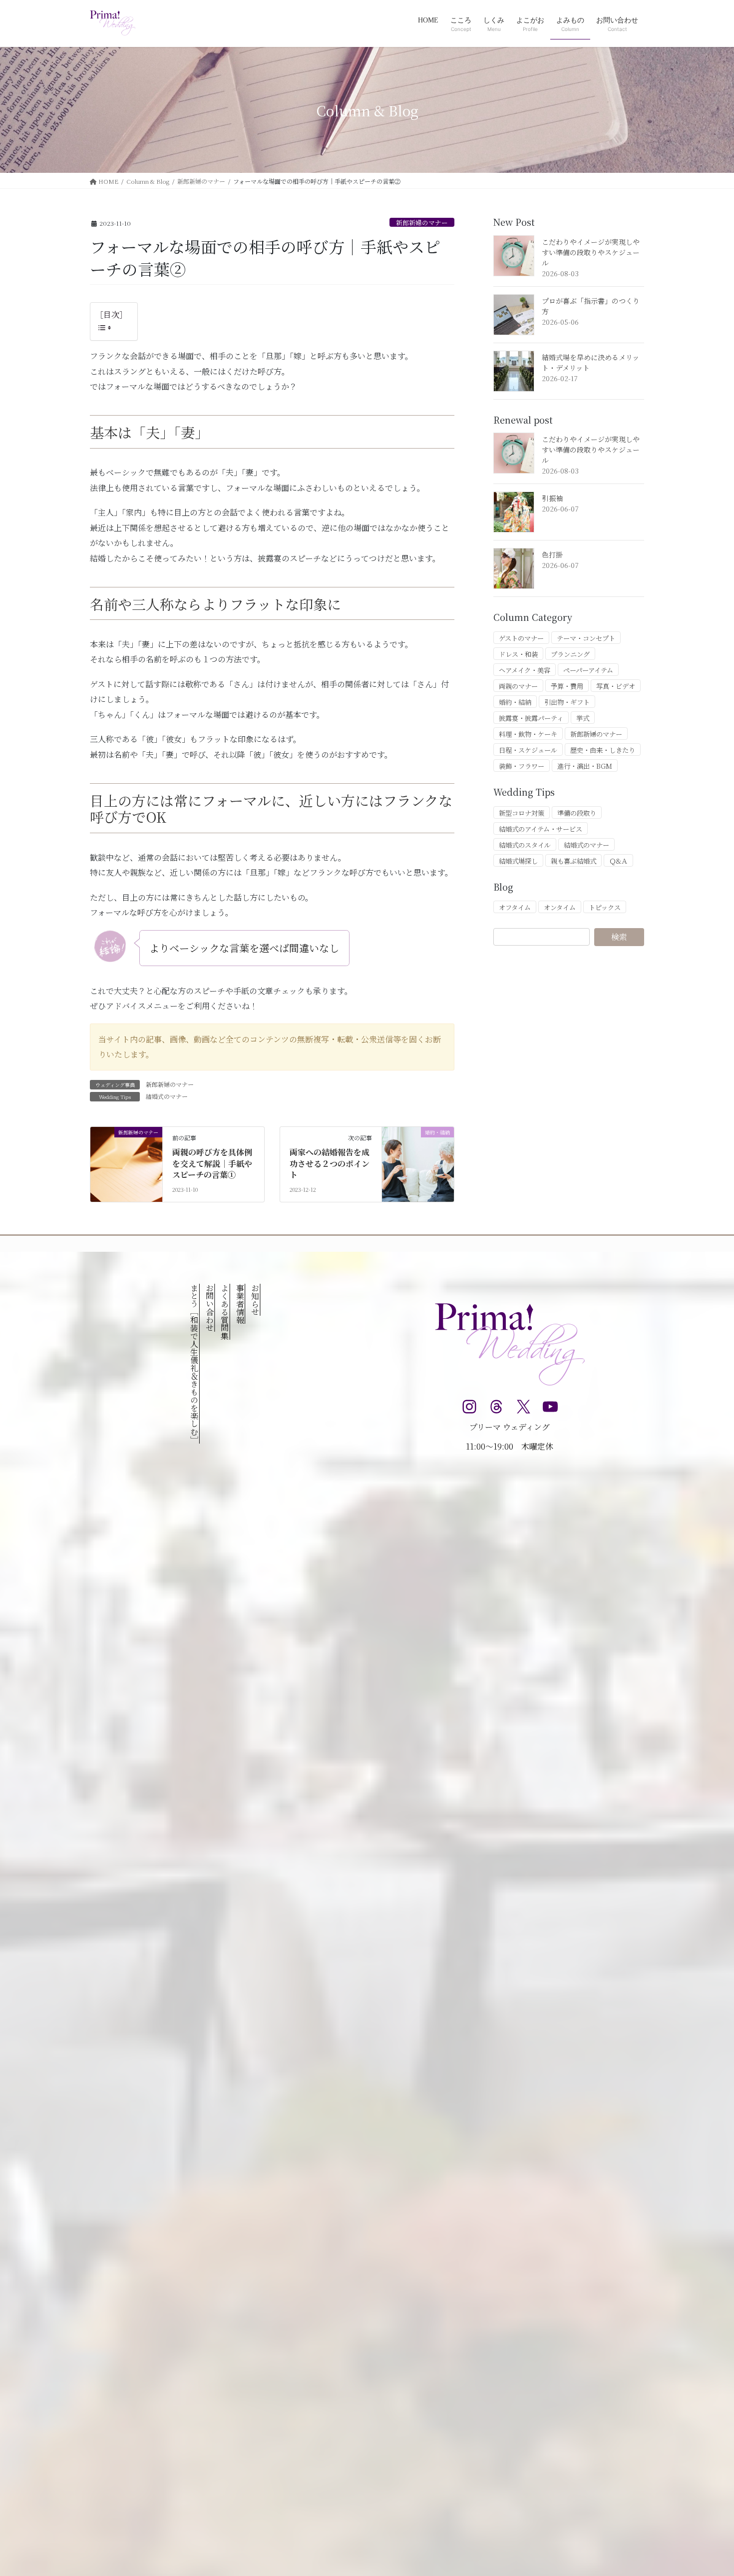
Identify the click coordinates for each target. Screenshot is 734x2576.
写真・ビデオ (616, 686)
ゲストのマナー (521, 638)
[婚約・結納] (418, 1164)
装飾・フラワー (522, 766)
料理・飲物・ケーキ (528, 734)
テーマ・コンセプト (586, 638)
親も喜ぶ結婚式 (573, 861)
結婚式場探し (518, 861)
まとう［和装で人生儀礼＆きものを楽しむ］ (194, 1364)
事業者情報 (240, 1304)
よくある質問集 (225, 1312)
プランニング (570, 654)
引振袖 (552, 498)
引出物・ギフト (567, 702)
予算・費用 (567, 686)
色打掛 (552, 554)
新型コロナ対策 (522, 813)
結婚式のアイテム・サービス (541, 829)
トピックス (605, 907)
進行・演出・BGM (585, 766)
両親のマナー (518, 686)
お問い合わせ (209, 1308)
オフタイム (515, 907)
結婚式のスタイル (525, 845)
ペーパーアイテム (588, 670)
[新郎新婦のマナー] (126, 1164)
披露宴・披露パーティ (531, 718)
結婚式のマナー (167, 1096)
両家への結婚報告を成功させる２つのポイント (330, 1163)
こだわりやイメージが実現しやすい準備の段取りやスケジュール (591, 252)
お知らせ (255, 1300)
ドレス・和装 (518, 654)
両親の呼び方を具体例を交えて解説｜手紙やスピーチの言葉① (212, 1163)
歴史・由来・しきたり (603, 750)
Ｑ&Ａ (618, 861)
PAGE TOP (708, 2489)
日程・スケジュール (528, 750)
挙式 (583, 718)
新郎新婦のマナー (422, 223)
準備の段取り (577, 813)
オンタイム (560, 907)
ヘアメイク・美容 (525, 670)
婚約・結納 (515, 702)
